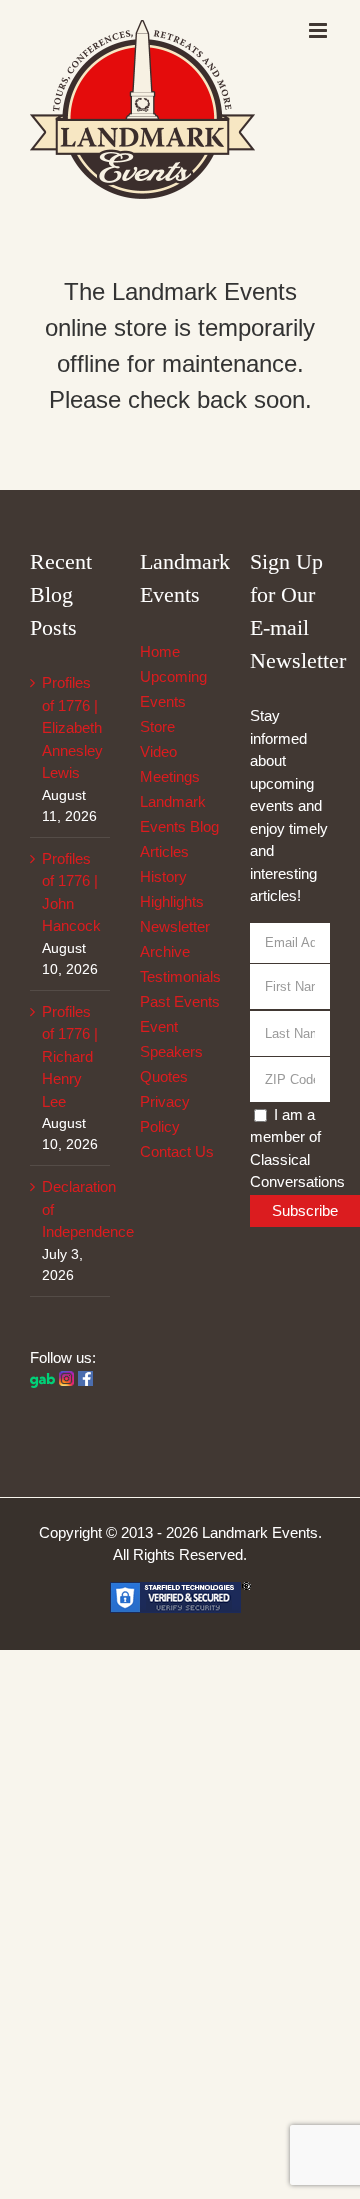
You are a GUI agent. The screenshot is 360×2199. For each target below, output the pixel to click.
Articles (164, 851)
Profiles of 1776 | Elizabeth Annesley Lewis (71, 727)
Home (160, 651)
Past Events (180, 1001)
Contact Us (177, 1151)
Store (157, 726)
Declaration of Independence (71, 1209)
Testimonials (180, 976)
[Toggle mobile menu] (319, 30)
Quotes (164, 1076)
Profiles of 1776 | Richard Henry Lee (70, 1056)
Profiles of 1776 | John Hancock (71, 892)
